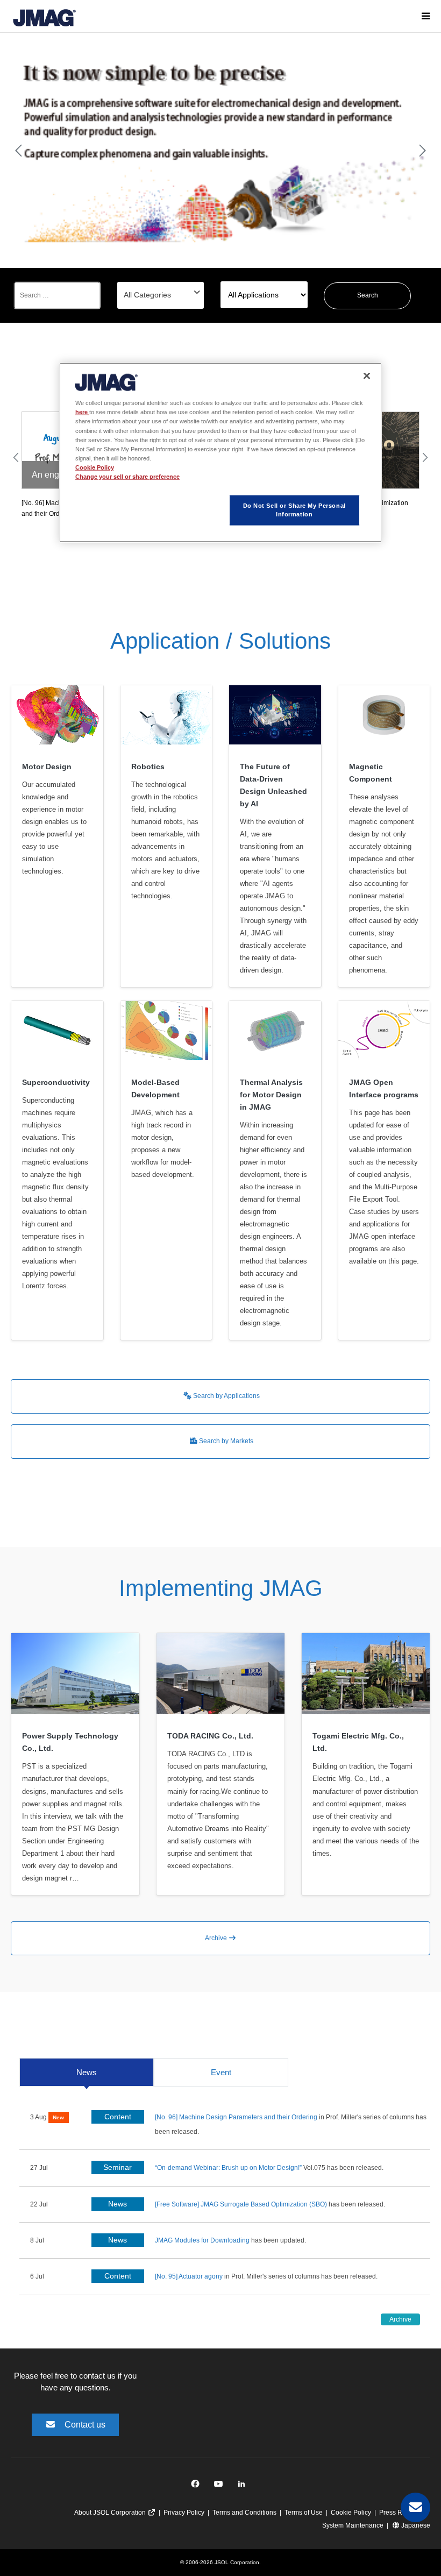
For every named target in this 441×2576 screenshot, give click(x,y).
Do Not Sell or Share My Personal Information (294, 510)
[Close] (367, 376)
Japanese (415, 2525)
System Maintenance (353, 2525)
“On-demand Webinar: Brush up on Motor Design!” (229, 2168)
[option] (220, 151)
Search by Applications (226, 1396)
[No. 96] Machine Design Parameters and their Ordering (236, 2117)
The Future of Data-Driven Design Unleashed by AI (273, 785)
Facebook (197, 2486)
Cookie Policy (351, 2513)
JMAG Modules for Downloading (202, 2240)
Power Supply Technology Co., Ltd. (70, 1742)
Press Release (401, 2513)
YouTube (221, 2486)
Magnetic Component (371, 773)
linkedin (244, 2486)
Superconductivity (56, 1082)
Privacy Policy (184, 2513)
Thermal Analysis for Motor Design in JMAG (271, 1095)
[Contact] (415, 2507)
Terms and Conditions (244, 2513)
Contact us (85, 2425)
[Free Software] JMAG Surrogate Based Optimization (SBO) (241, 2204)
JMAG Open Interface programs (384, 1088)
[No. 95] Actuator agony (189, 2276)
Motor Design (47, 767)
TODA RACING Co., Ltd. (210, 1736)
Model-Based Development (155, 1088)
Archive (217, 1938)
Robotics (148, 767)
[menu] (425, 16)
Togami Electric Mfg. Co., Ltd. (358, 1742)
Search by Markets (225, 1441)
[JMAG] (44, 16)
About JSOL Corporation (111, 2513)
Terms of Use (304, 2513)
